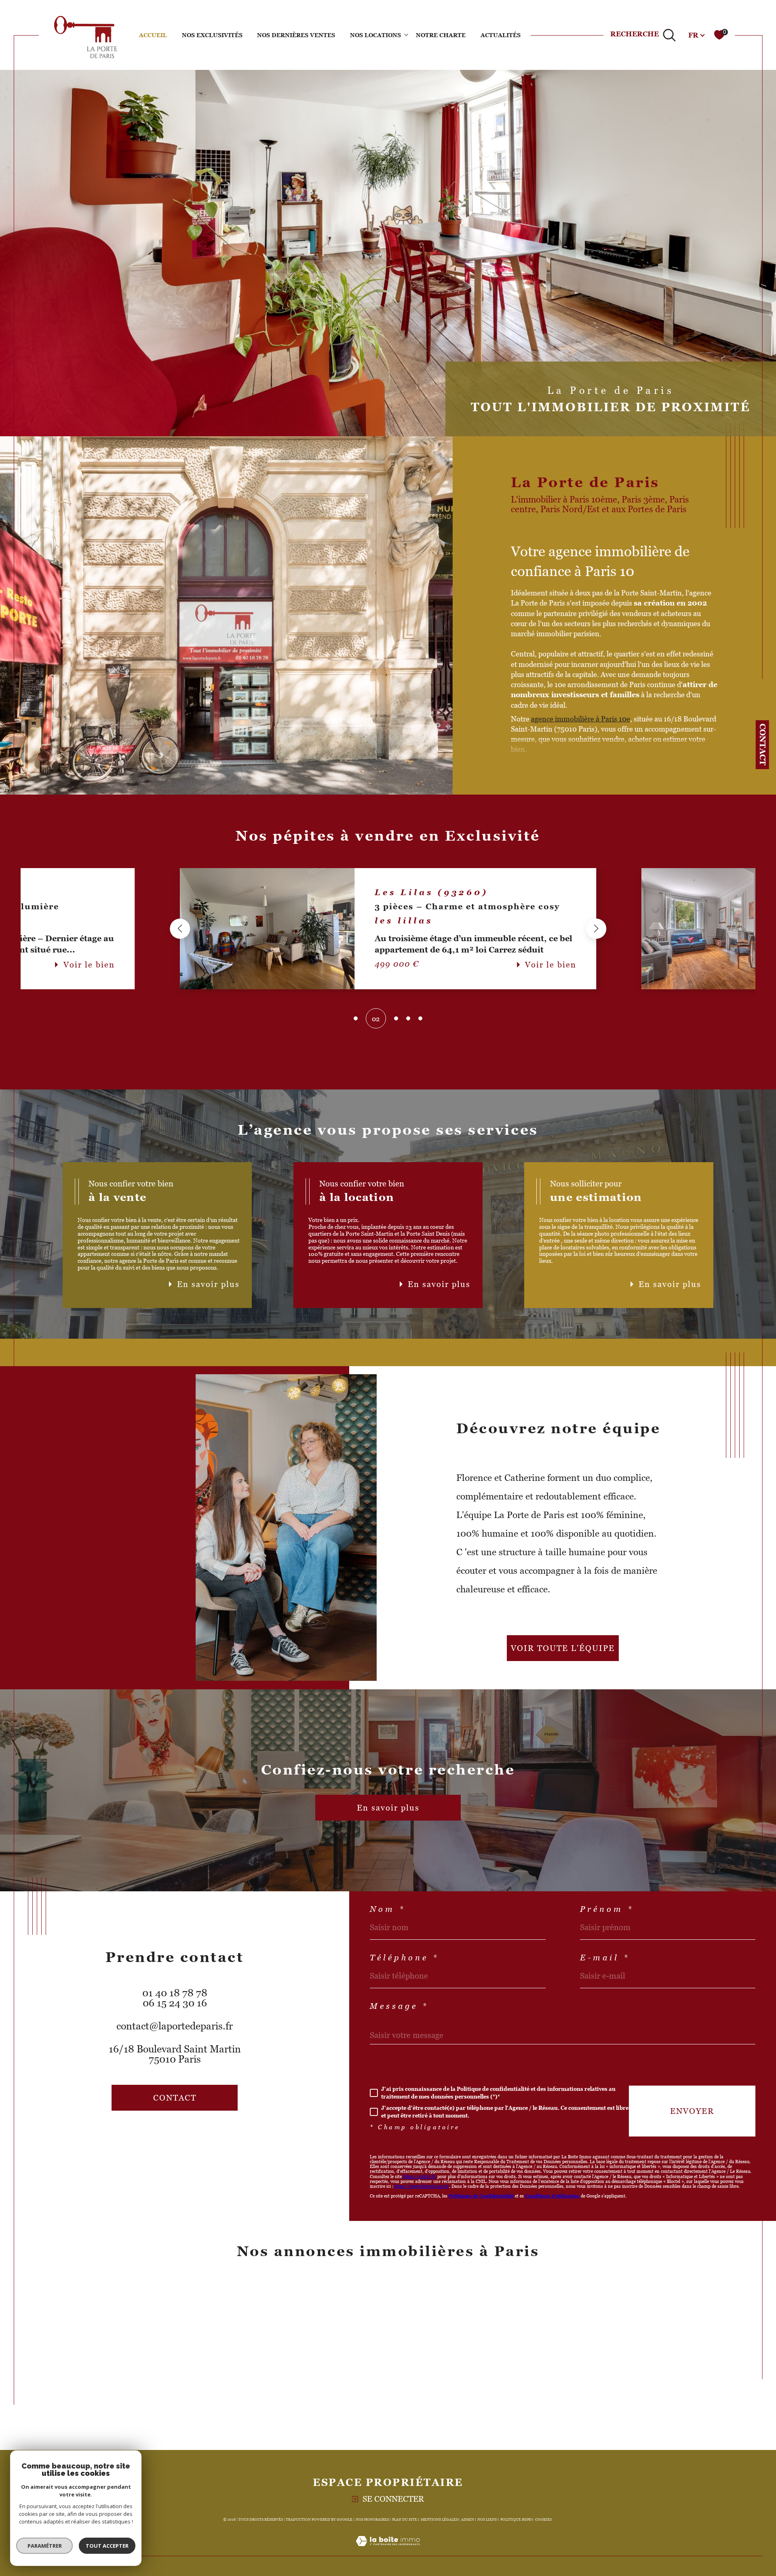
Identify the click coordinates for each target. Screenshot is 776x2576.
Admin (468, 2519)
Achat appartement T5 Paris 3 (579, 2359)
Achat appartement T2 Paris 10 (581, 2375)
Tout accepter (107, 2546)
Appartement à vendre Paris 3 (192, 2311)
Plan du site (405, 2519)
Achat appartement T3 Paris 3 (579, 2343)
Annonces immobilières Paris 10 (386, 2327)
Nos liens (487, 2519)
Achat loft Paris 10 (172, 2343)
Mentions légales (439, 2519)
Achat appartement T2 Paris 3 (579, 2327)
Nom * (388, 1909)
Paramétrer (45, 2546)
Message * (399, 2006)
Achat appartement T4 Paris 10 (581, 2391)
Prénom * (607, 1909)
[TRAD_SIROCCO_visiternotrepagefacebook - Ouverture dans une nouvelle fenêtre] (161, 2135)
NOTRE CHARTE (441, 35)
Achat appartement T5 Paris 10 (581, 2408)
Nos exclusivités (212, 35)
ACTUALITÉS (501, 35)
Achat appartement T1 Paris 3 (578, 2311)
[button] (180, 929)
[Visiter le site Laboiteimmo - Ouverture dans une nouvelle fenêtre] (388, 2551)
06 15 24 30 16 (175, 2003)
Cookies (543, 2519)
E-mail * (605, 1958)
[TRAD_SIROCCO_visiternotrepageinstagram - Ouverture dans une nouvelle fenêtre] (189, 2135)
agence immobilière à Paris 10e (581, 719)
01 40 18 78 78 (175, 1993)
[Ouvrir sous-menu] (406, 34)
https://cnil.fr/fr (420, 2176)
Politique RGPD (516, 2519)
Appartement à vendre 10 (184, 2327)
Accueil (153, 35)
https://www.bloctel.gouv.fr (422, 2186)
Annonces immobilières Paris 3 (384, 2311)
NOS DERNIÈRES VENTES (296, 35)
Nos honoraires (372, 2519)
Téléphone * (404, 1958)
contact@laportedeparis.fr (175, 2026)
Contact (763, 744)
